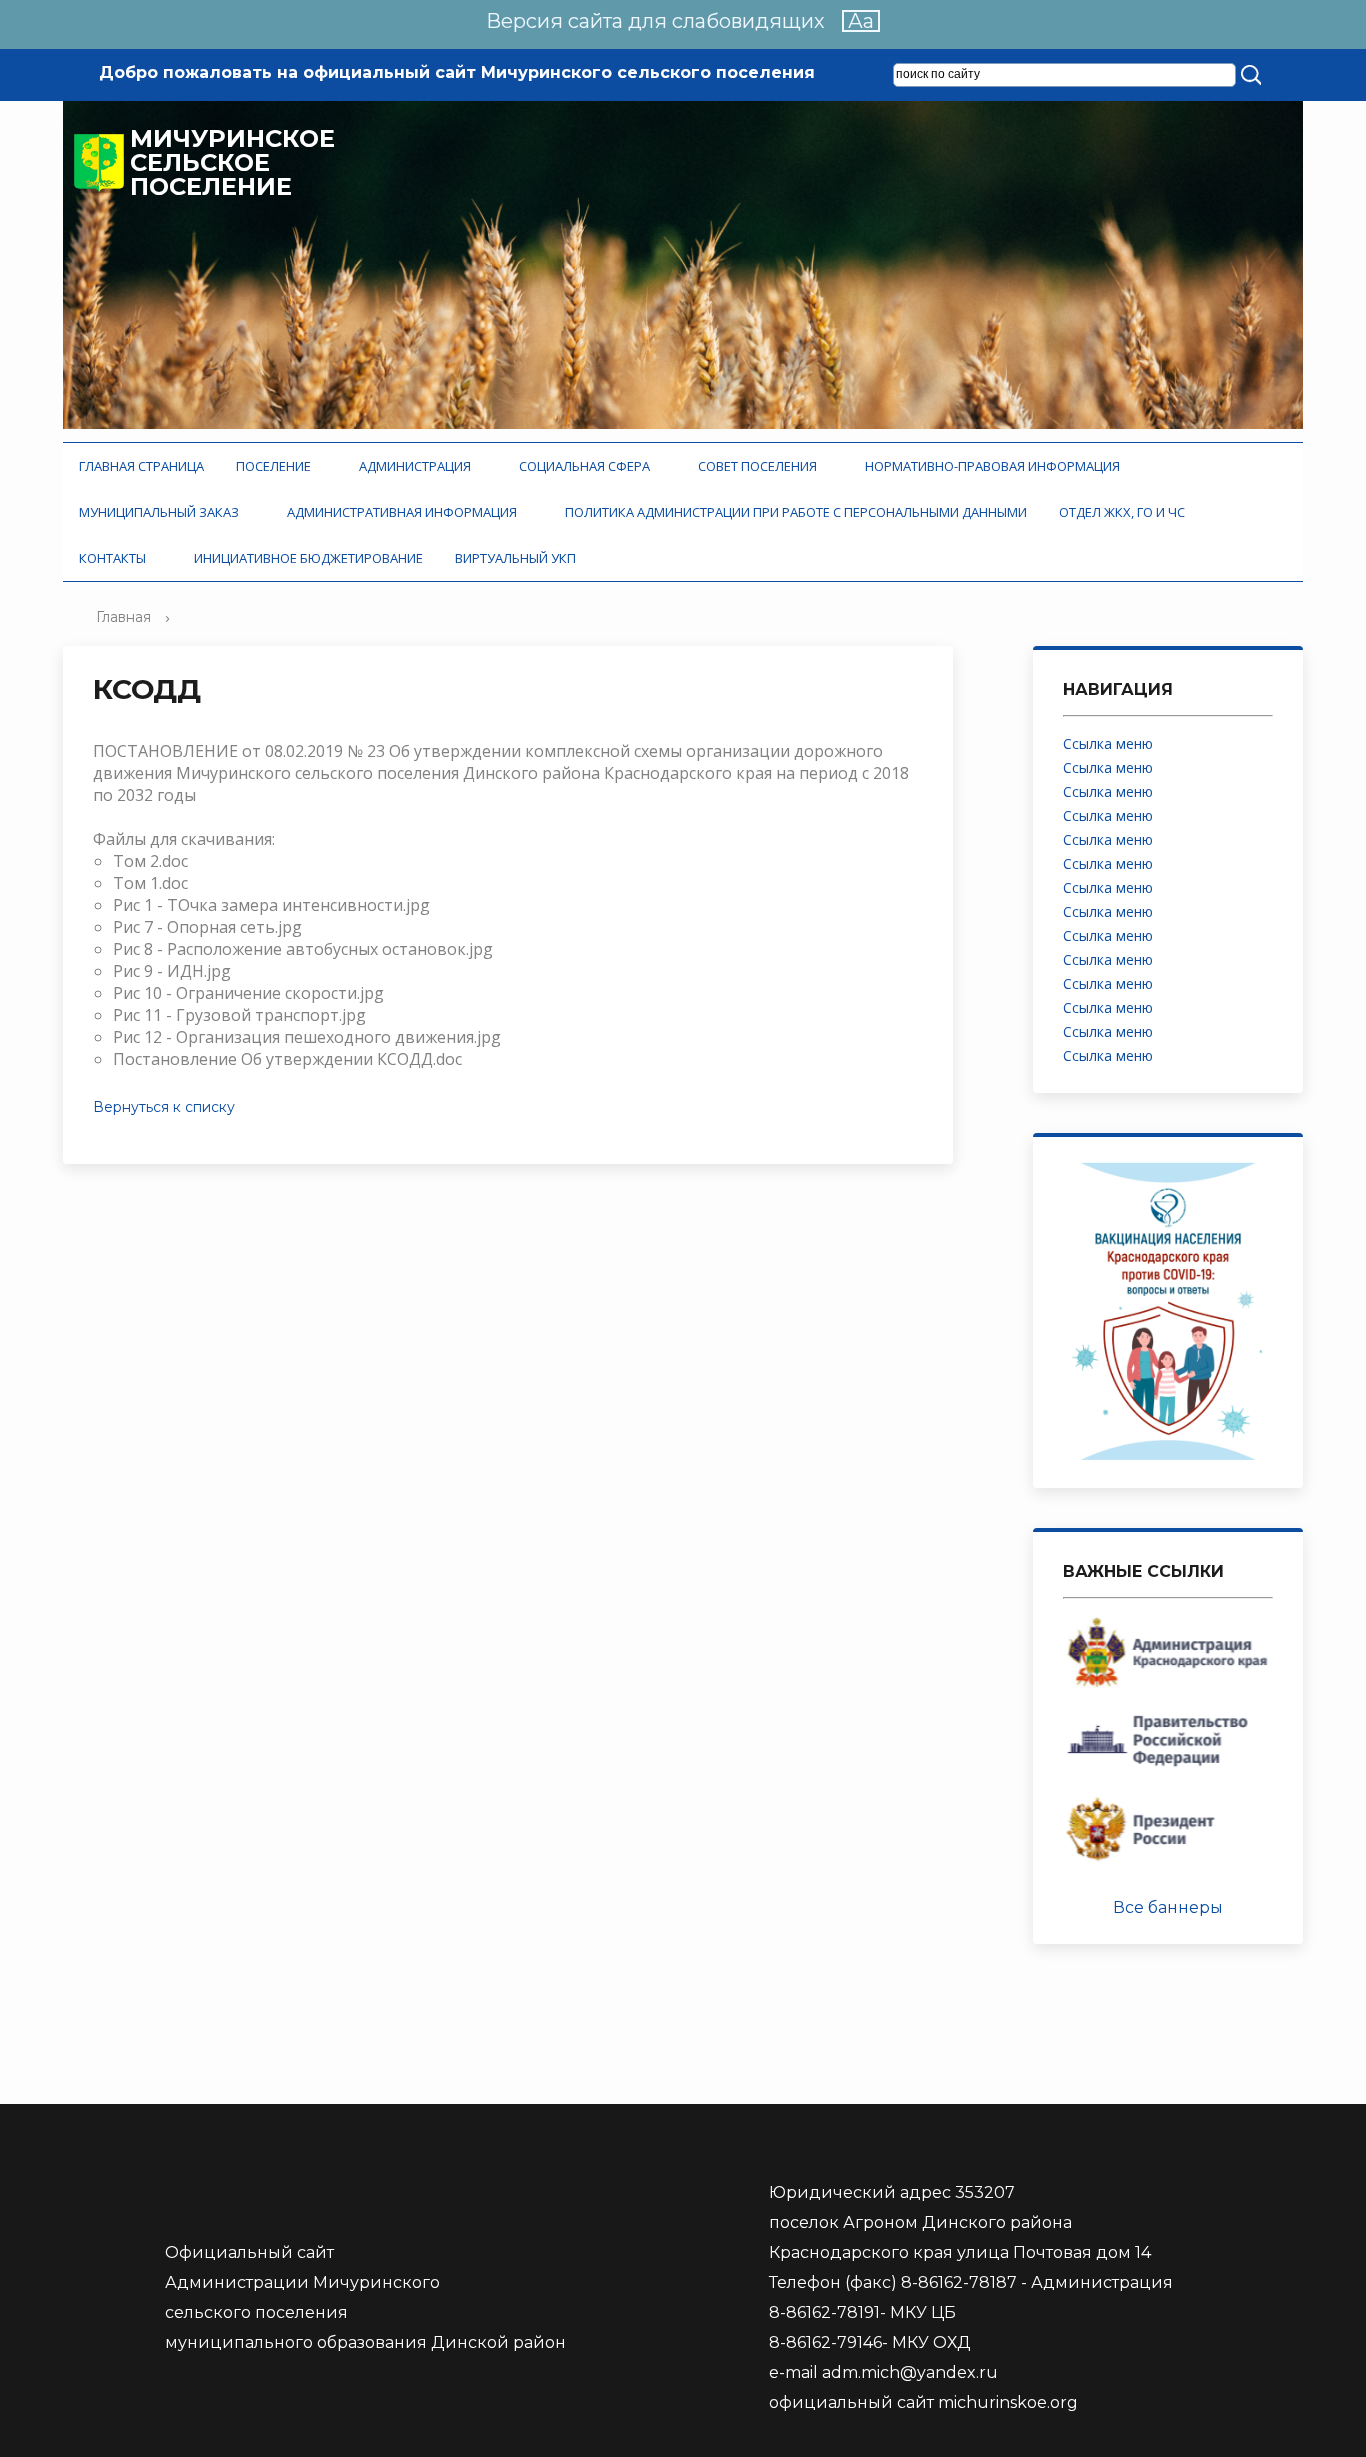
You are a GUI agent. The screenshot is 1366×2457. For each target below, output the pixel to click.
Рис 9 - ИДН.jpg (172, 971)
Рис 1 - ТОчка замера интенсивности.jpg (271, 905)
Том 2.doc (150, 861)
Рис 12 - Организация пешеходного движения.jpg (307, 1037)
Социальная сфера (587, 466)
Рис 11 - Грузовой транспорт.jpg (239, 1015)
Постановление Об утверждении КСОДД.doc (287, 1059)
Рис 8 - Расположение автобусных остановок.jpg (303, 949)
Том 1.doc (150, 883)
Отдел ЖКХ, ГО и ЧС (1125, 512)
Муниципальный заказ (162, 512)
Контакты (115, 558)
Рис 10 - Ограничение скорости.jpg (248, 993)
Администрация (418, 466)
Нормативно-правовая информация (995, 466)
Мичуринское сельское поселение (232, 163)
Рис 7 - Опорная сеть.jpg (207, 927)
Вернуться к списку (164, 1107)
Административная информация (405, 512)
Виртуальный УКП (515, 558)
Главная (123, 617)
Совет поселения (760, 466)
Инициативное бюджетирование (308, 558)
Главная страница (141, 466)
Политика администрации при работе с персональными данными (796, 512)
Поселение (276, 466)
